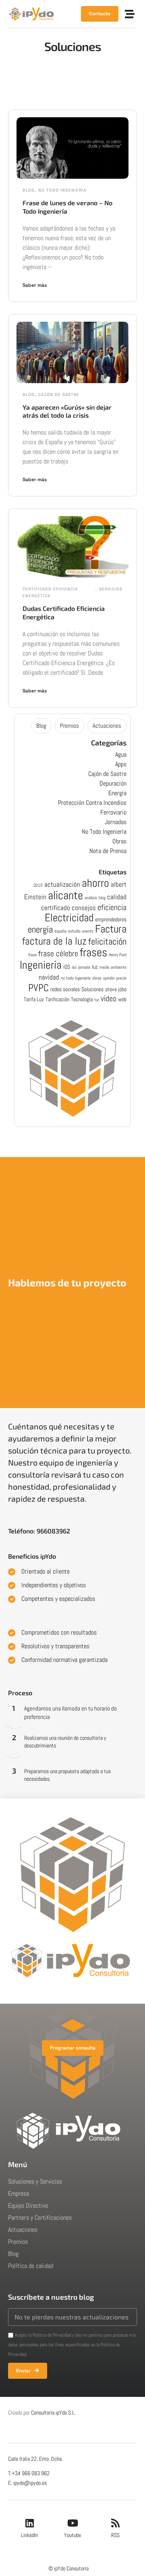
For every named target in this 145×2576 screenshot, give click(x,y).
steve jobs (116, 989)
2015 (38, 885)
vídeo (109, 999)
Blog (29, 190)
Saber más (35, 285)
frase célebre (58, 954)
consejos (84, 908)
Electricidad (69, 918)
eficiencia (112, 907)
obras (97, 978)
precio (121, 978)
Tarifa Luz (34, 999)
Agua (121, 754)
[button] (130, 14)
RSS (115, 2535)
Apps (121, 764)
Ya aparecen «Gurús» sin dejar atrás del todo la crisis (67, 411)
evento (88, 931)
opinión (109, 978)
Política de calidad (31, 2266)
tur (97, 1000)
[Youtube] (72, 2523)
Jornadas (116, 822)
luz (95, 967)
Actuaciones (107, 726)
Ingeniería (41, 965)
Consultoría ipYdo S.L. (53, 2413)
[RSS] (116, 2523)
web (122, 999)
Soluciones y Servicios (35, 2181)
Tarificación (57, 999)
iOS (67, 967)
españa (60, 931)
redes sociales (65, 989)
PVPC (38, 988)
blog (102, 898)
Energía (117, 793)
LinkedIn (29, 2535)
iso (74, 967)
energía (40, 929)
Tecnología (82, 999)
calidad (117, 897)
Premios (69, 726)
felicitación (107, 941)
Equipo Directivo (28, 2206)
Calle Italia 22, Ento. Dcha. (35, 2459)
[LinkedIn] (29, 2523)
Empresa (19, 2193)
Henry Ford (118, 955)
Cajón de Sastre (59, 395)
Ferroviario (113, 812)
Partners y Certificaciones (40, 2218)
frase (32, 955)
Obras (119, 841)
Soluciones (92, 989)
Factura (111, 929)
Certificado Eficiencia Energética (50, 592)
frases (93, 952)
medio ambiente (113, 967)
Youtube (72, 2535)
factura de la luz (54, 941)
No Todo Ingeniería (62, 190)
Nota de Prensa (108, 851)
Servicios (111, 589)
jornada (84, 967)
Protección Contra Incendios (92, 803)
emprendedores (111, 919)
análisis (91, 898)
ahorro (95, 883)
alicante (65, 895)
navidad (49, 977)
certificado (56, 908)
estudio (74, 931)
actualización (62, 884)
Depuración (113, 783)
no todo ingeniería (76, 978)
